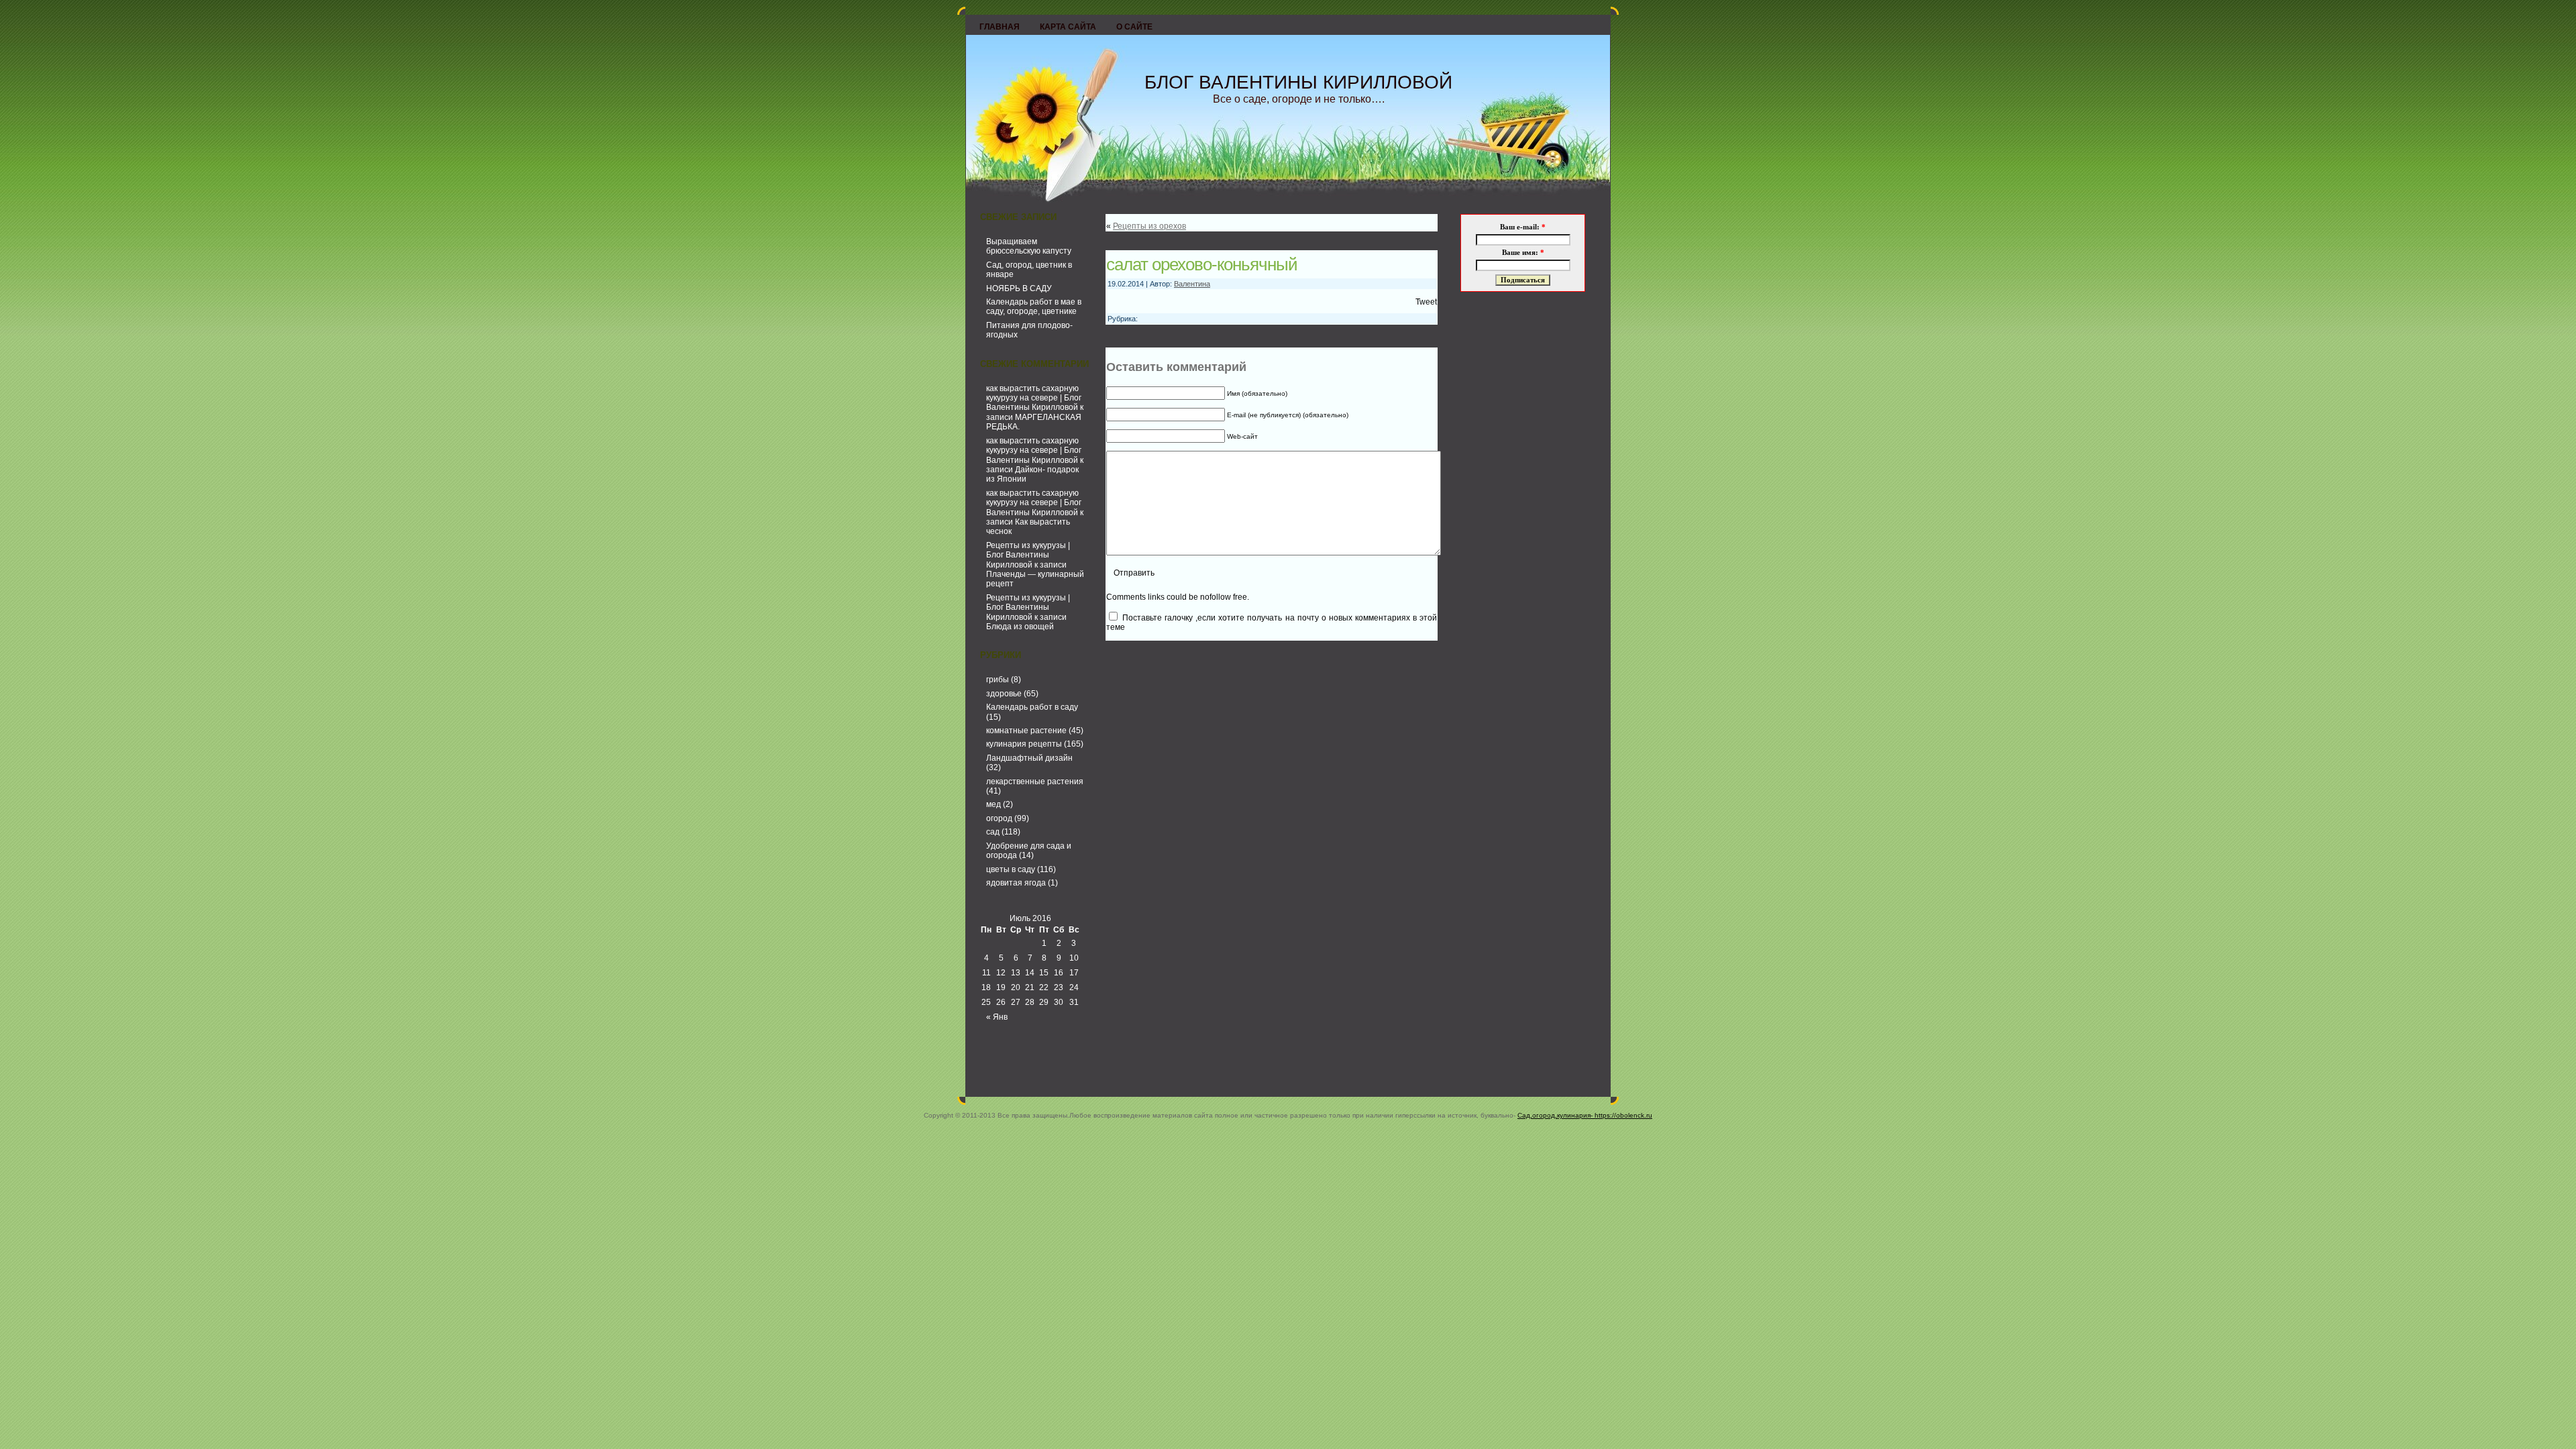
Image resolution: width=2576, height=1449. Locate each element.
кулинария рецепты (1024, 744)
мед (994, 804)
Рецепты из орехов (1149, 226)
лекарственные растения (1035, 782)
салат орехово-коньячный (1202, 264)
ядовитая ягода (1016, 883)
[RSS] (979, 1085)
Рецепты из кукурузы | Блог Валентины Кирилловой (1028, 555)
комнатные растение (1026, 731)
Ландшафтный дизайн (1029, 758)
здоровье (1004, 694)
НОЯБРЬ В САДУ (1019, 288)
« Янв (997, 1017)
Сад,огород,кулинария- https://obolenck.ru (1585, 1115)
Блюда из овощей (1020, 627)
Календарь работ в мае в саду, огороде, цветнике (1034, 307)
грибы (998, 680)
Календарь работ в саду (1032, 707)
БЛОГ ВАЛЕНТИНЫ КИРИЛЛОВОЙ (1298, 82)
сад (993, 832)
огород (999, 818)
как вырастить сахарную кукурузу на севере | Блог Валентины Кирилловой (1034, 398)
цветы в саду (1011, 869)
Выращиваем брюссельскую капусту (1029, 246)
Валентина (1192, 284)
